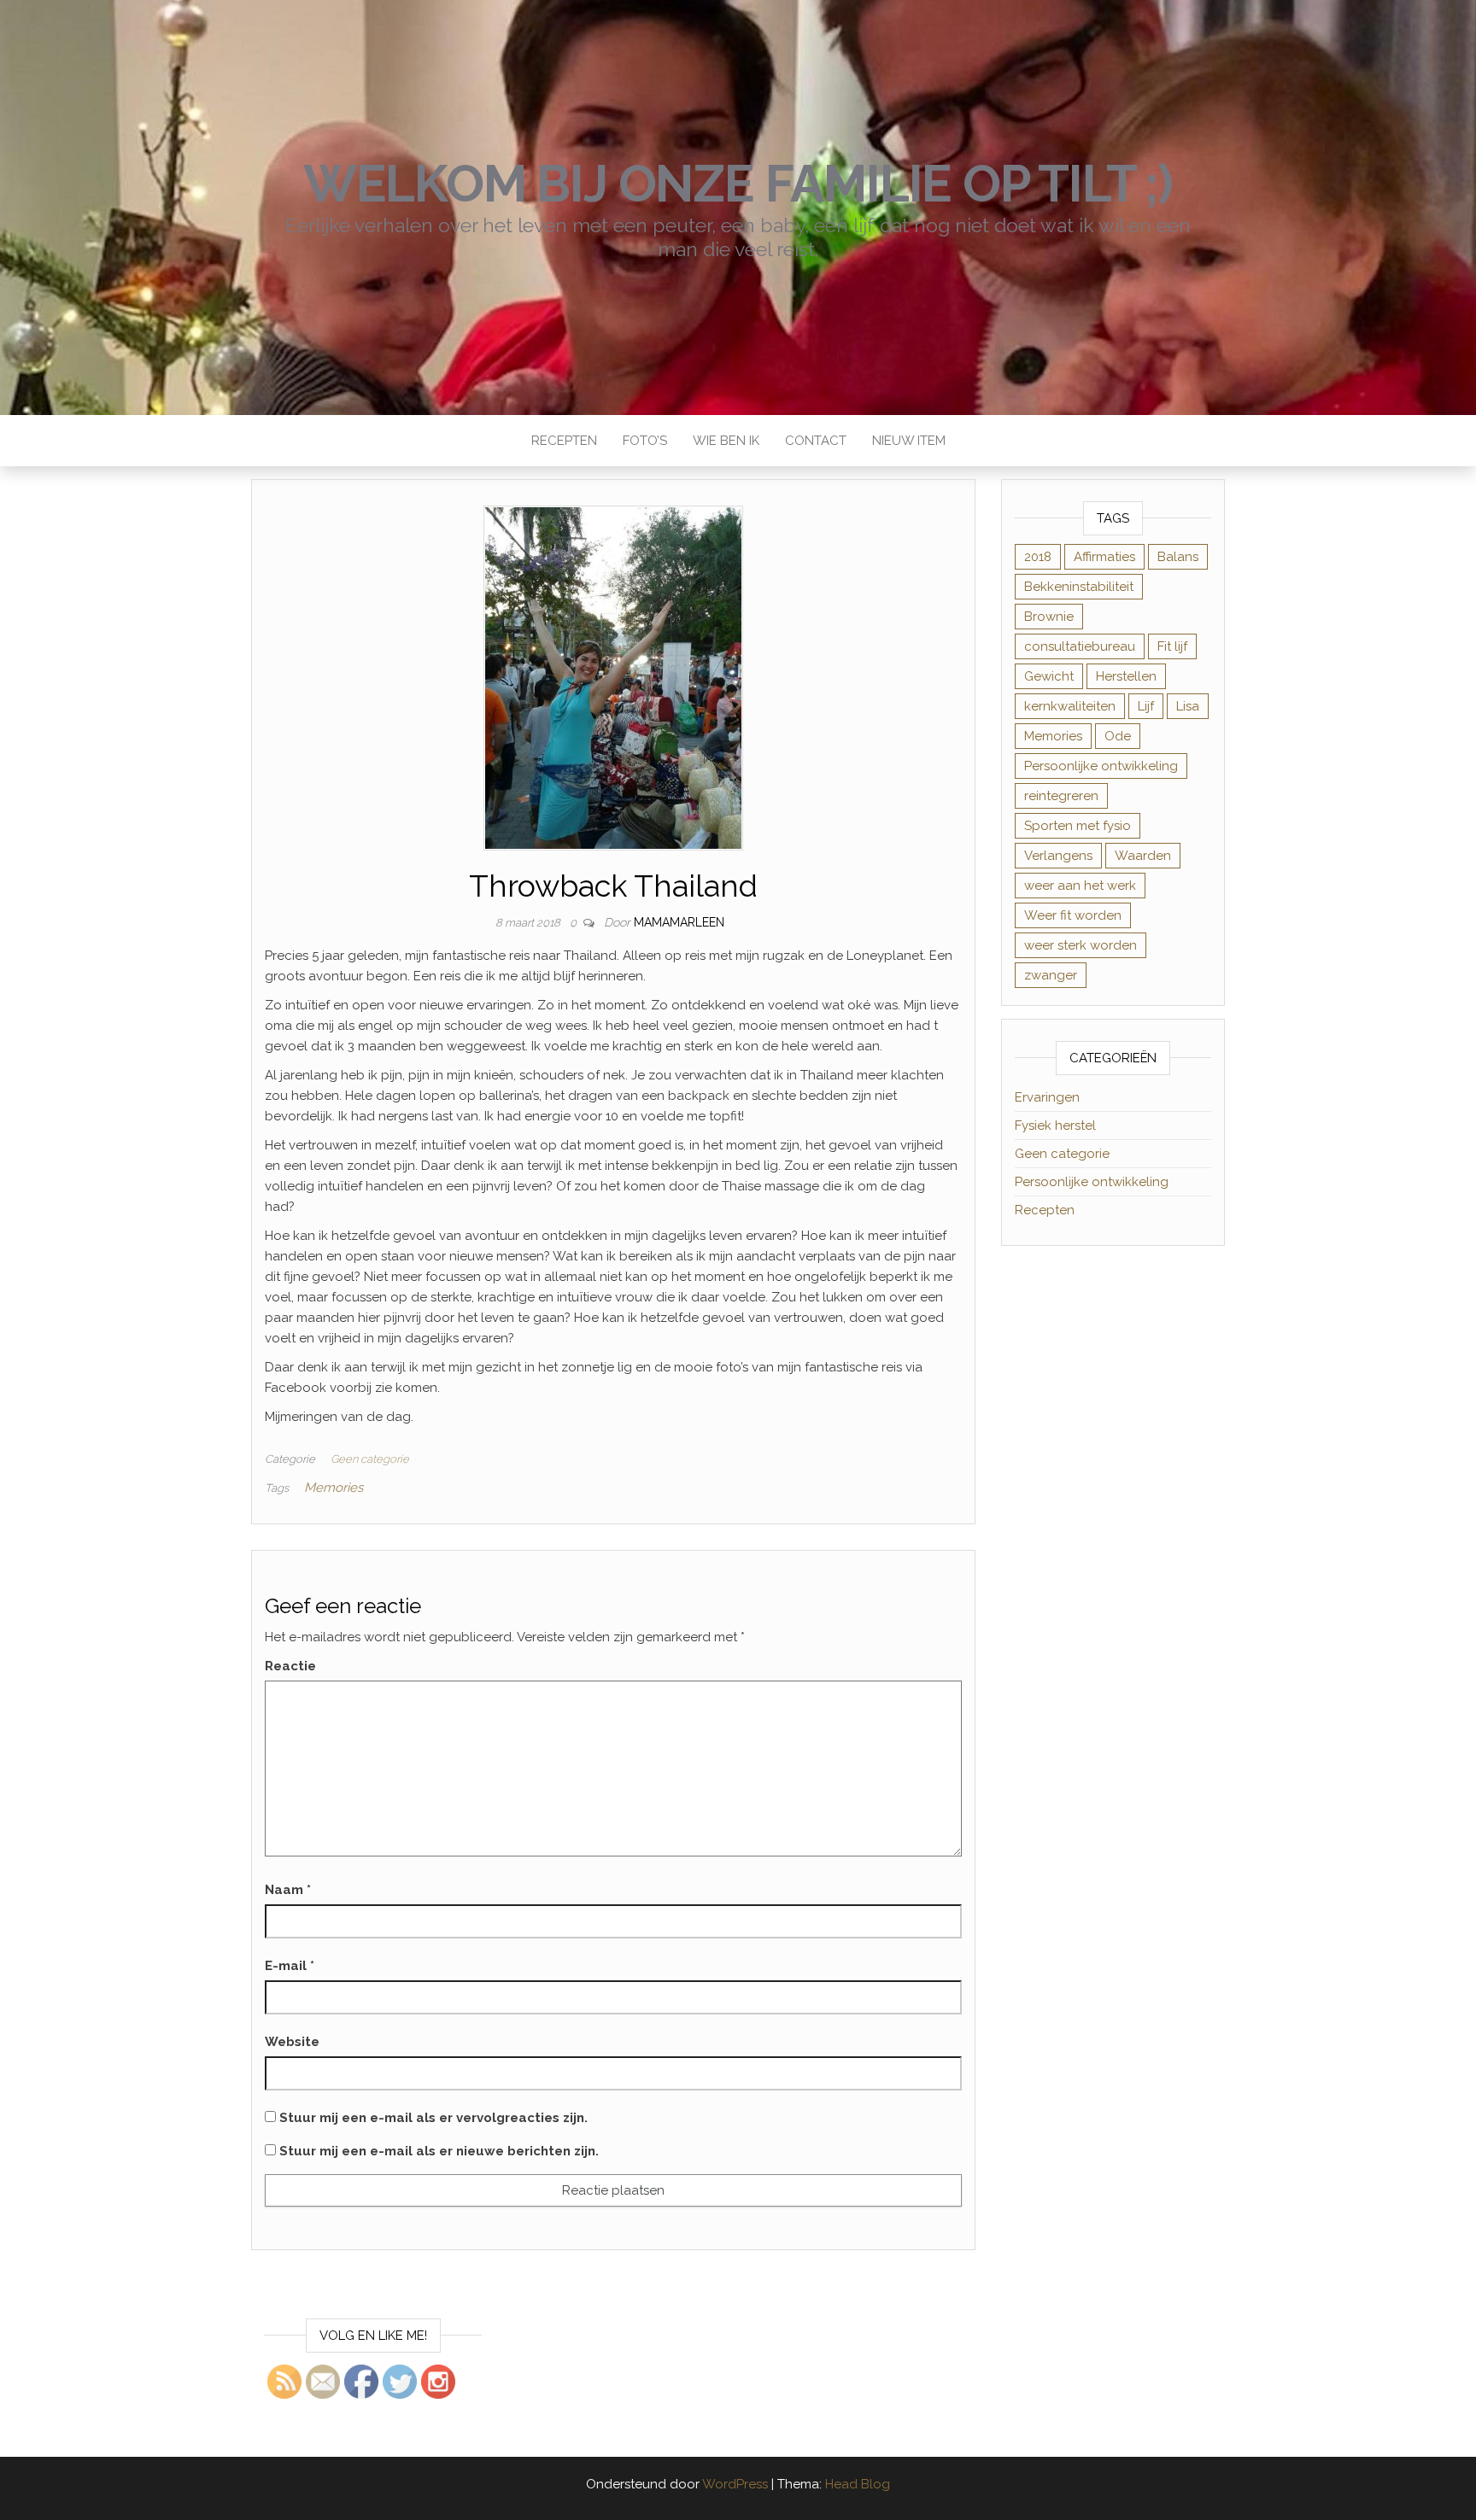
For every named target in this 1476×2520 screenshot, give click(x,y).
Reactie (290, 1666)
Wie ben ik (726, 441)
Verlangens (1058, 856)
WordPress (735, 2484)
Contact (816, 441)
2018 (1038, 557)
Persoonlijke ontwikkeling (1101, 766)
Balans (1178, 557)
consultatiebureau (1080, 646)
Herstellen (1126, 676)
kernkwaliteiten (1070, 706)
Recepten (564, 441)
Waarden (1143, 856)
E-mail (290, 1966)
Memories (334, 1488)
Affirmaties (1104, 557)
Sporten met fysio (1078, 826)
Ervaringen (1047, 1097)
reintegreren (1061, 796)
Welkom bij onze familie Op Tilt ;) (738, 184)
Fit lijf (1172, 646)
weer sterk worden (1081, 945)
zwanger (1051, 975)
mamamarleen (679, 922)
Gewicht (1049, 676)
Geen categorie (370, 1459)
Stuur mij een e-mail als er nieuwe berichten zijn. (439, 2151)
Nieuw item (909, 441)
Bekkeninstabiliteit (1079, 587)
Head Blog (858, 2484)
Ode (1118, 736)
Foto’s (645, 441)
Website (292, 2042)
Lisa (1188, 706)
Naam (288, 1890)
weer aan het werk (1080, 886)
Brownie (1049, 617)
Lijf (1146, 706)
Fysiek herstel (1055, 1126)
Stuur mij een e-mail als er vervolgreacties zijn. (433, 2118)
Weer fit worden (1073, 915)
